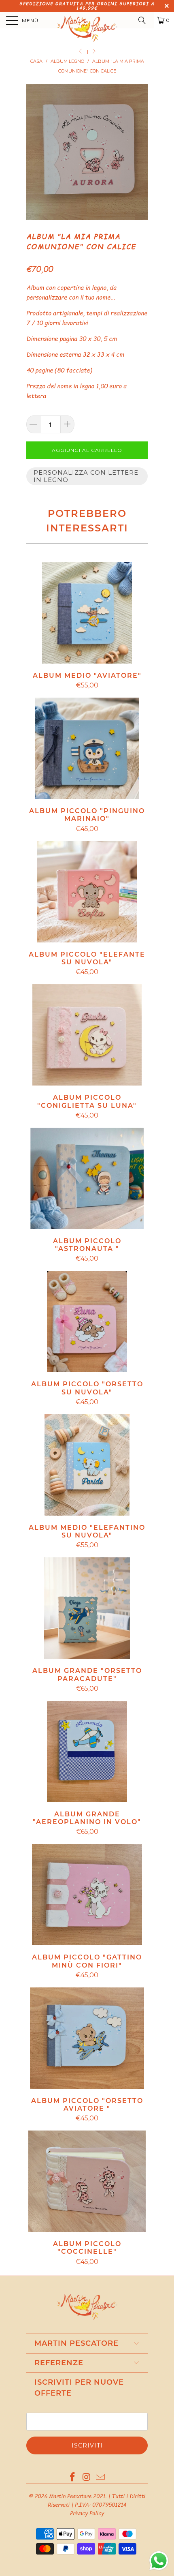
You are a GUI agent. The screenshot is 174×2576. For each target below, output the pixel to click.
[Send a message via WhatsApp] (159, 2561)
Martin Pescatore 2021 (77, 2496)
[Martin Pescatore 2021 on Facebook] (72, 2477)
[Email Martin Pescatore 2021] (101, 2477)
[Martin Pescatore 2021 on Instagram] (87, 2477)
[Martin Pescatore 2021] (87, 20)
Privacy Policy (87, 2513)
